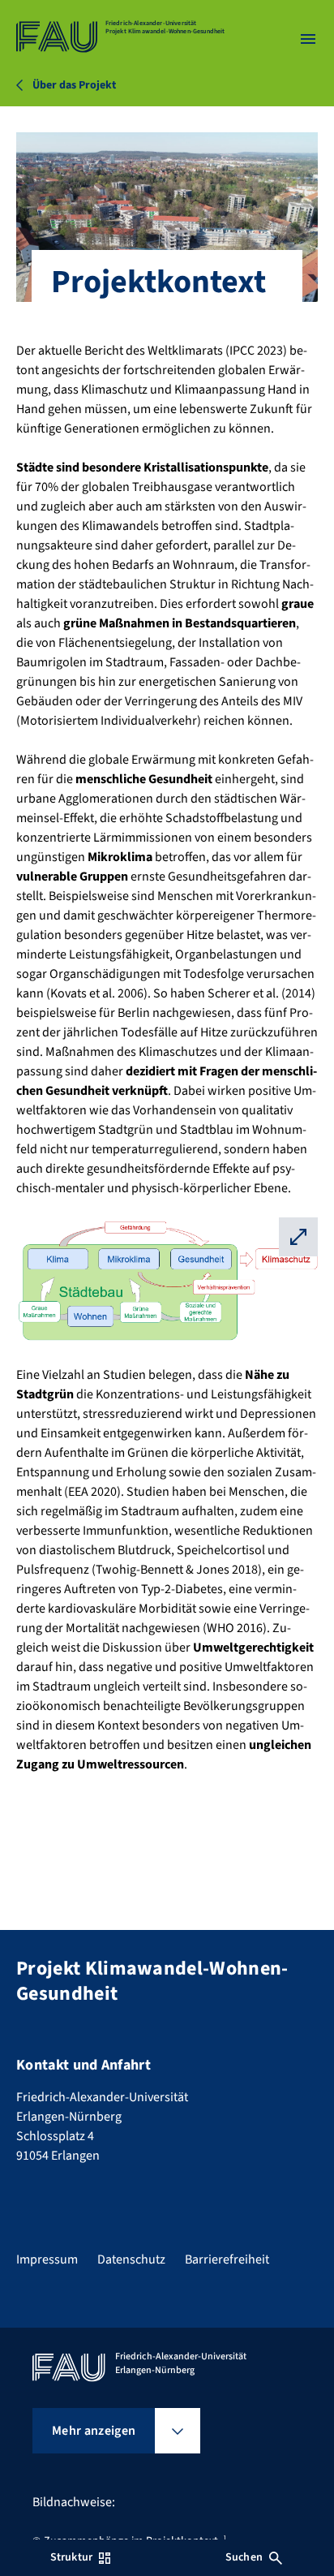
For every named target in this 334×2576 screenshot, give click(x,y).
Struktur (71, 2557)
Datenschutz (131, 2259)
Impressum (47, 2259)
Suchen (244, 2557)
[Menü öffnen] (308, 39)
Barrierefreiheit (227, 2259)
